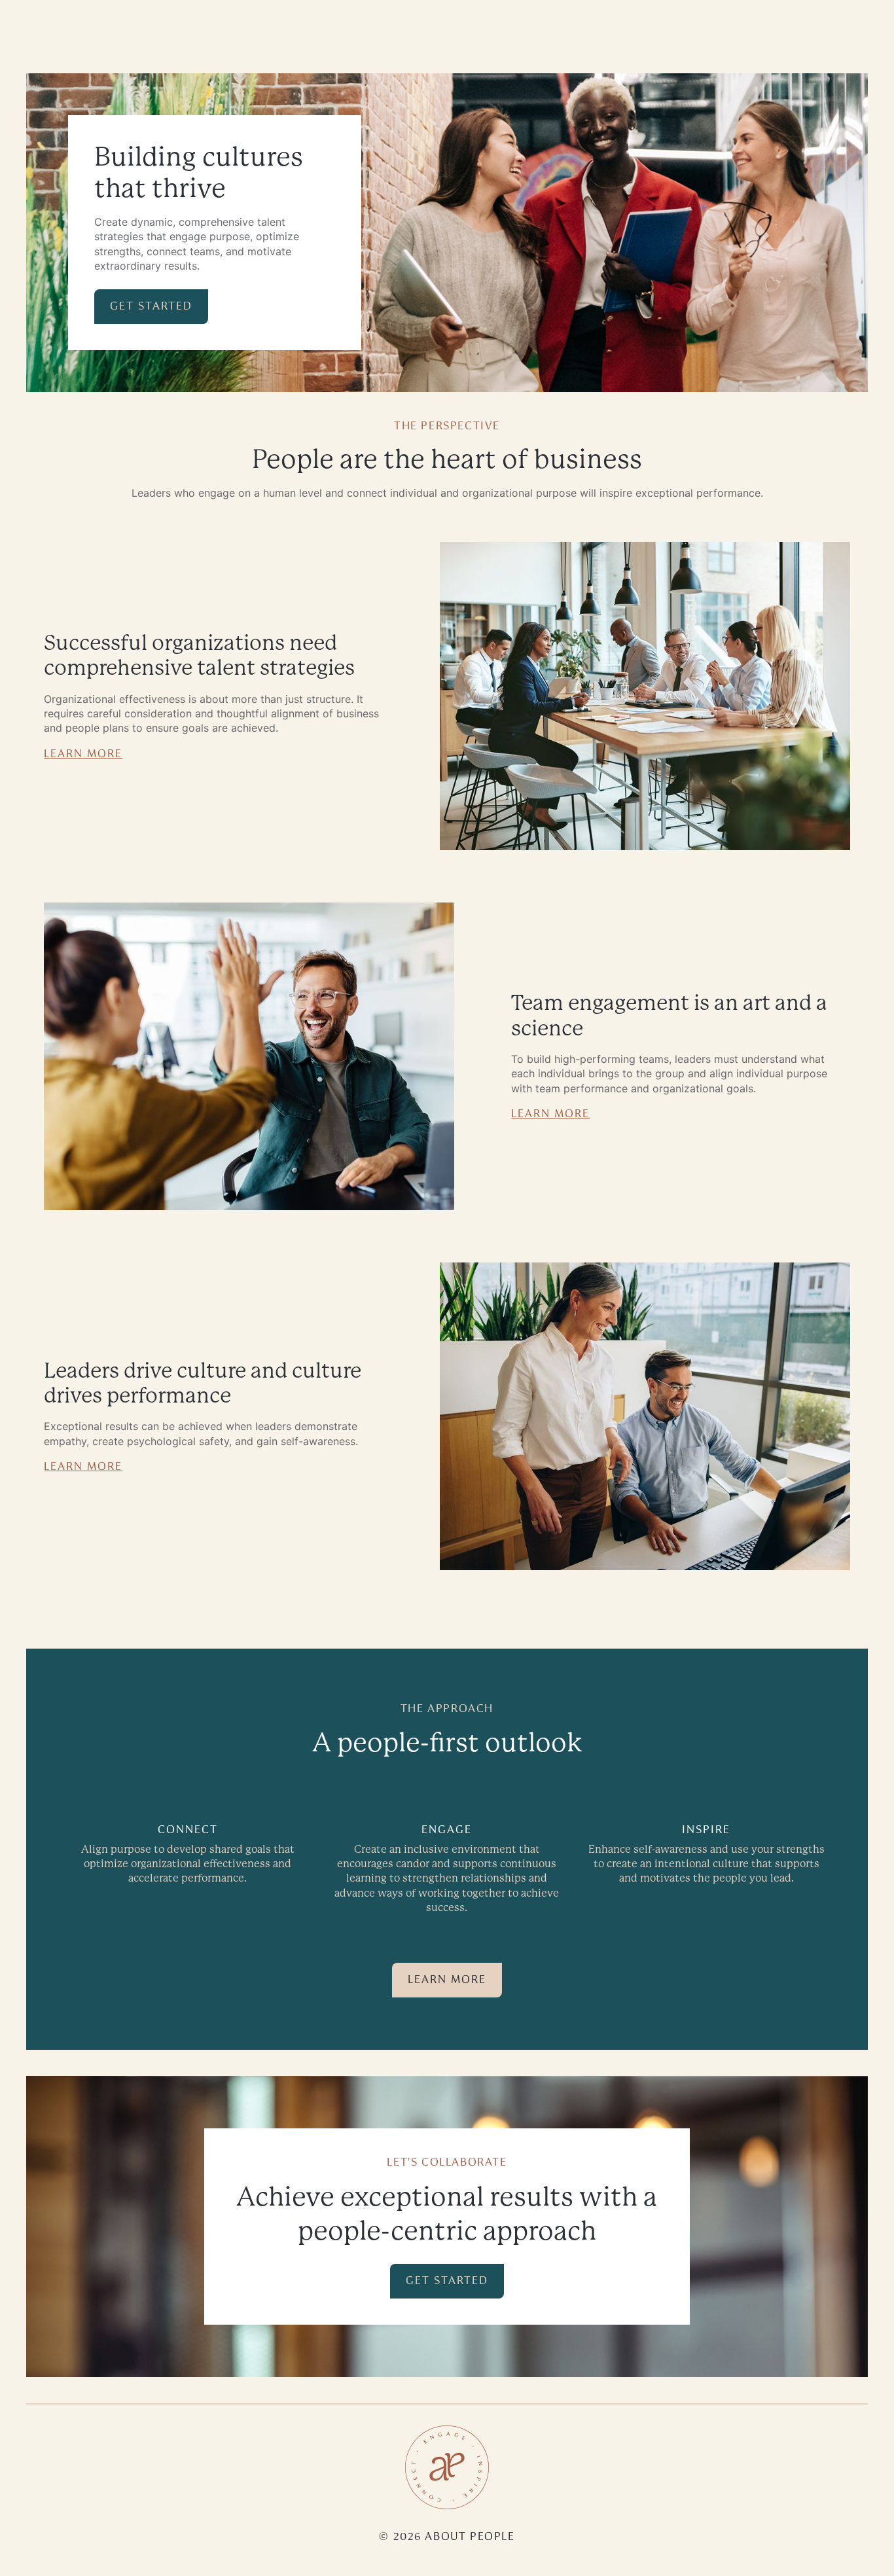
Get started (151, 306)
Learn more (83, 753)
